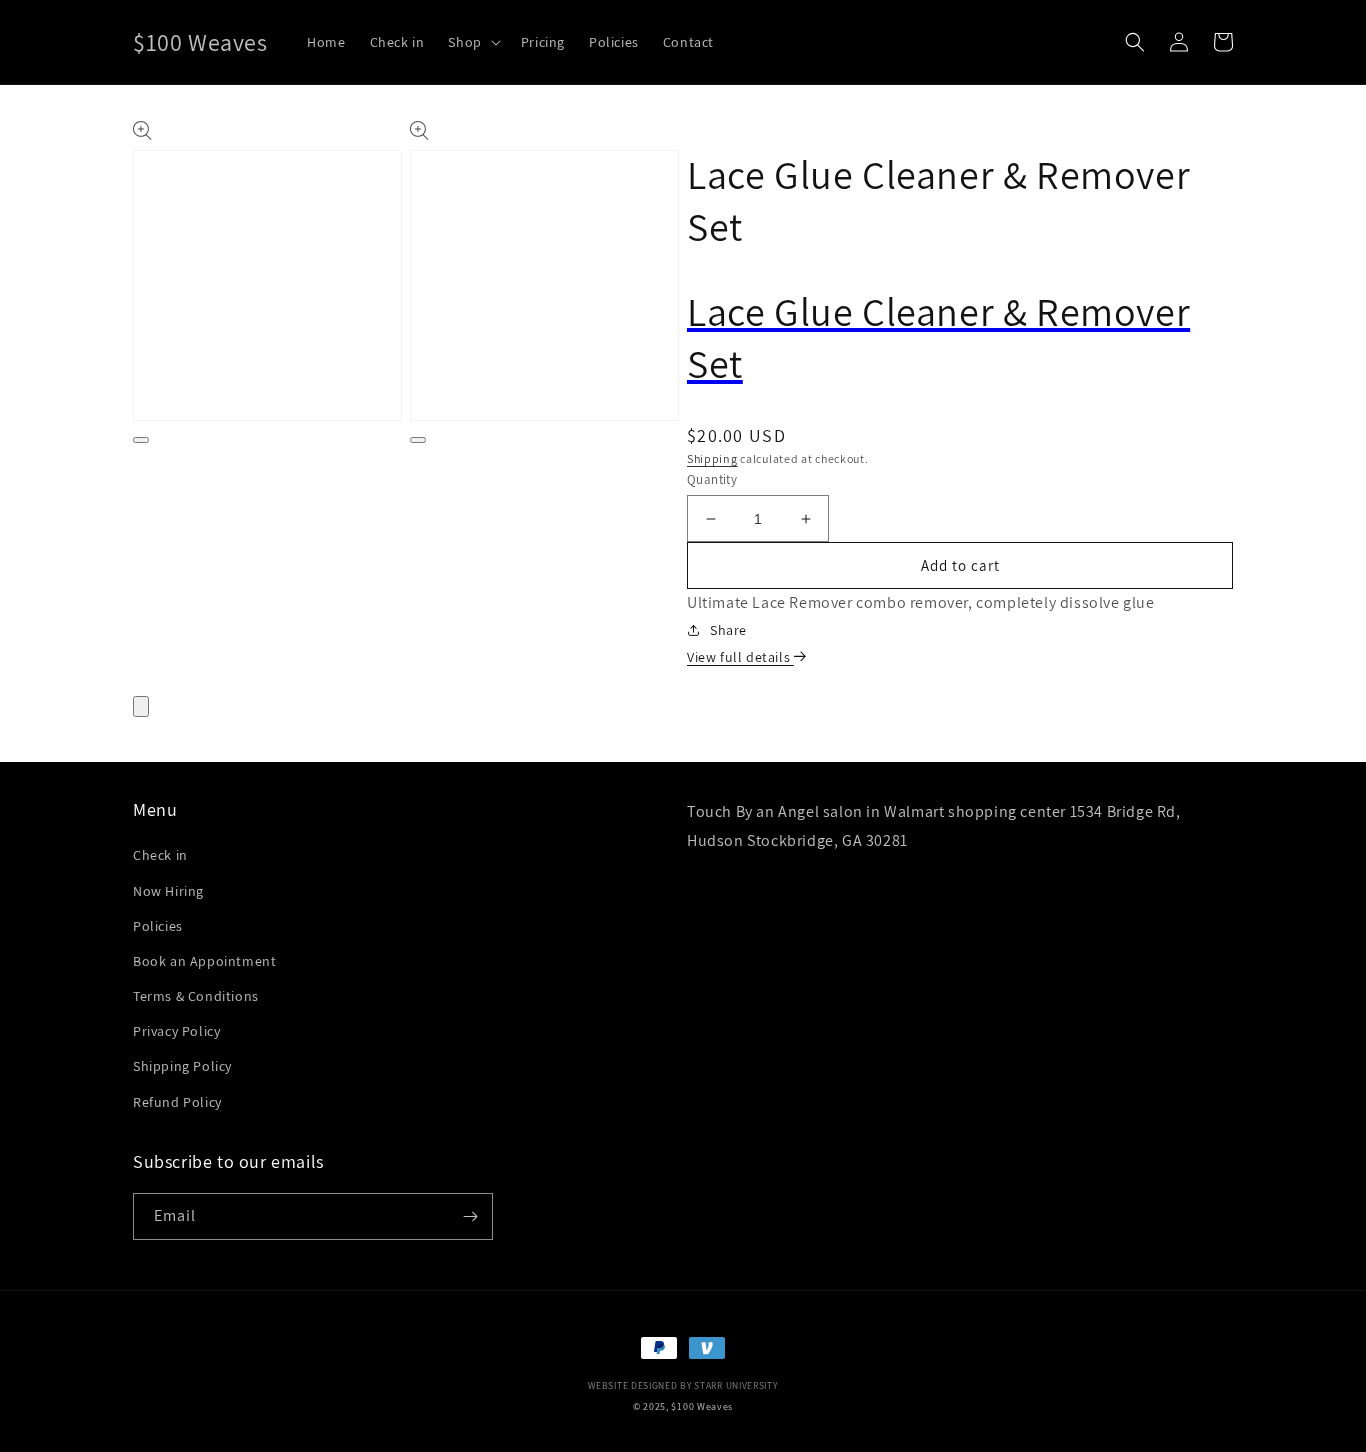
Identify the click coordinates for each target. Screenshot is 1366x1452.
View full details (740, 657)
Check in (160, 855)
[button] (472, 42)
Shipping (712, 458)
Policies (158, 926)
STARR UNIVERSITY (735, 1385)
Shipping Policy (182, 1066)
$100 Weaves (702, 1406)
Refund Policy (177, 1102)
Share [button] (728, 630)
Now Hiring (168, 891)
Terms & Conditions (196, 996)
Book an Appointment (204, 961)
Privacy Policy (176, 1031)
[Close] (141, 706)
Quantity (712, 479)
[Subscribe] (470, 1216)
